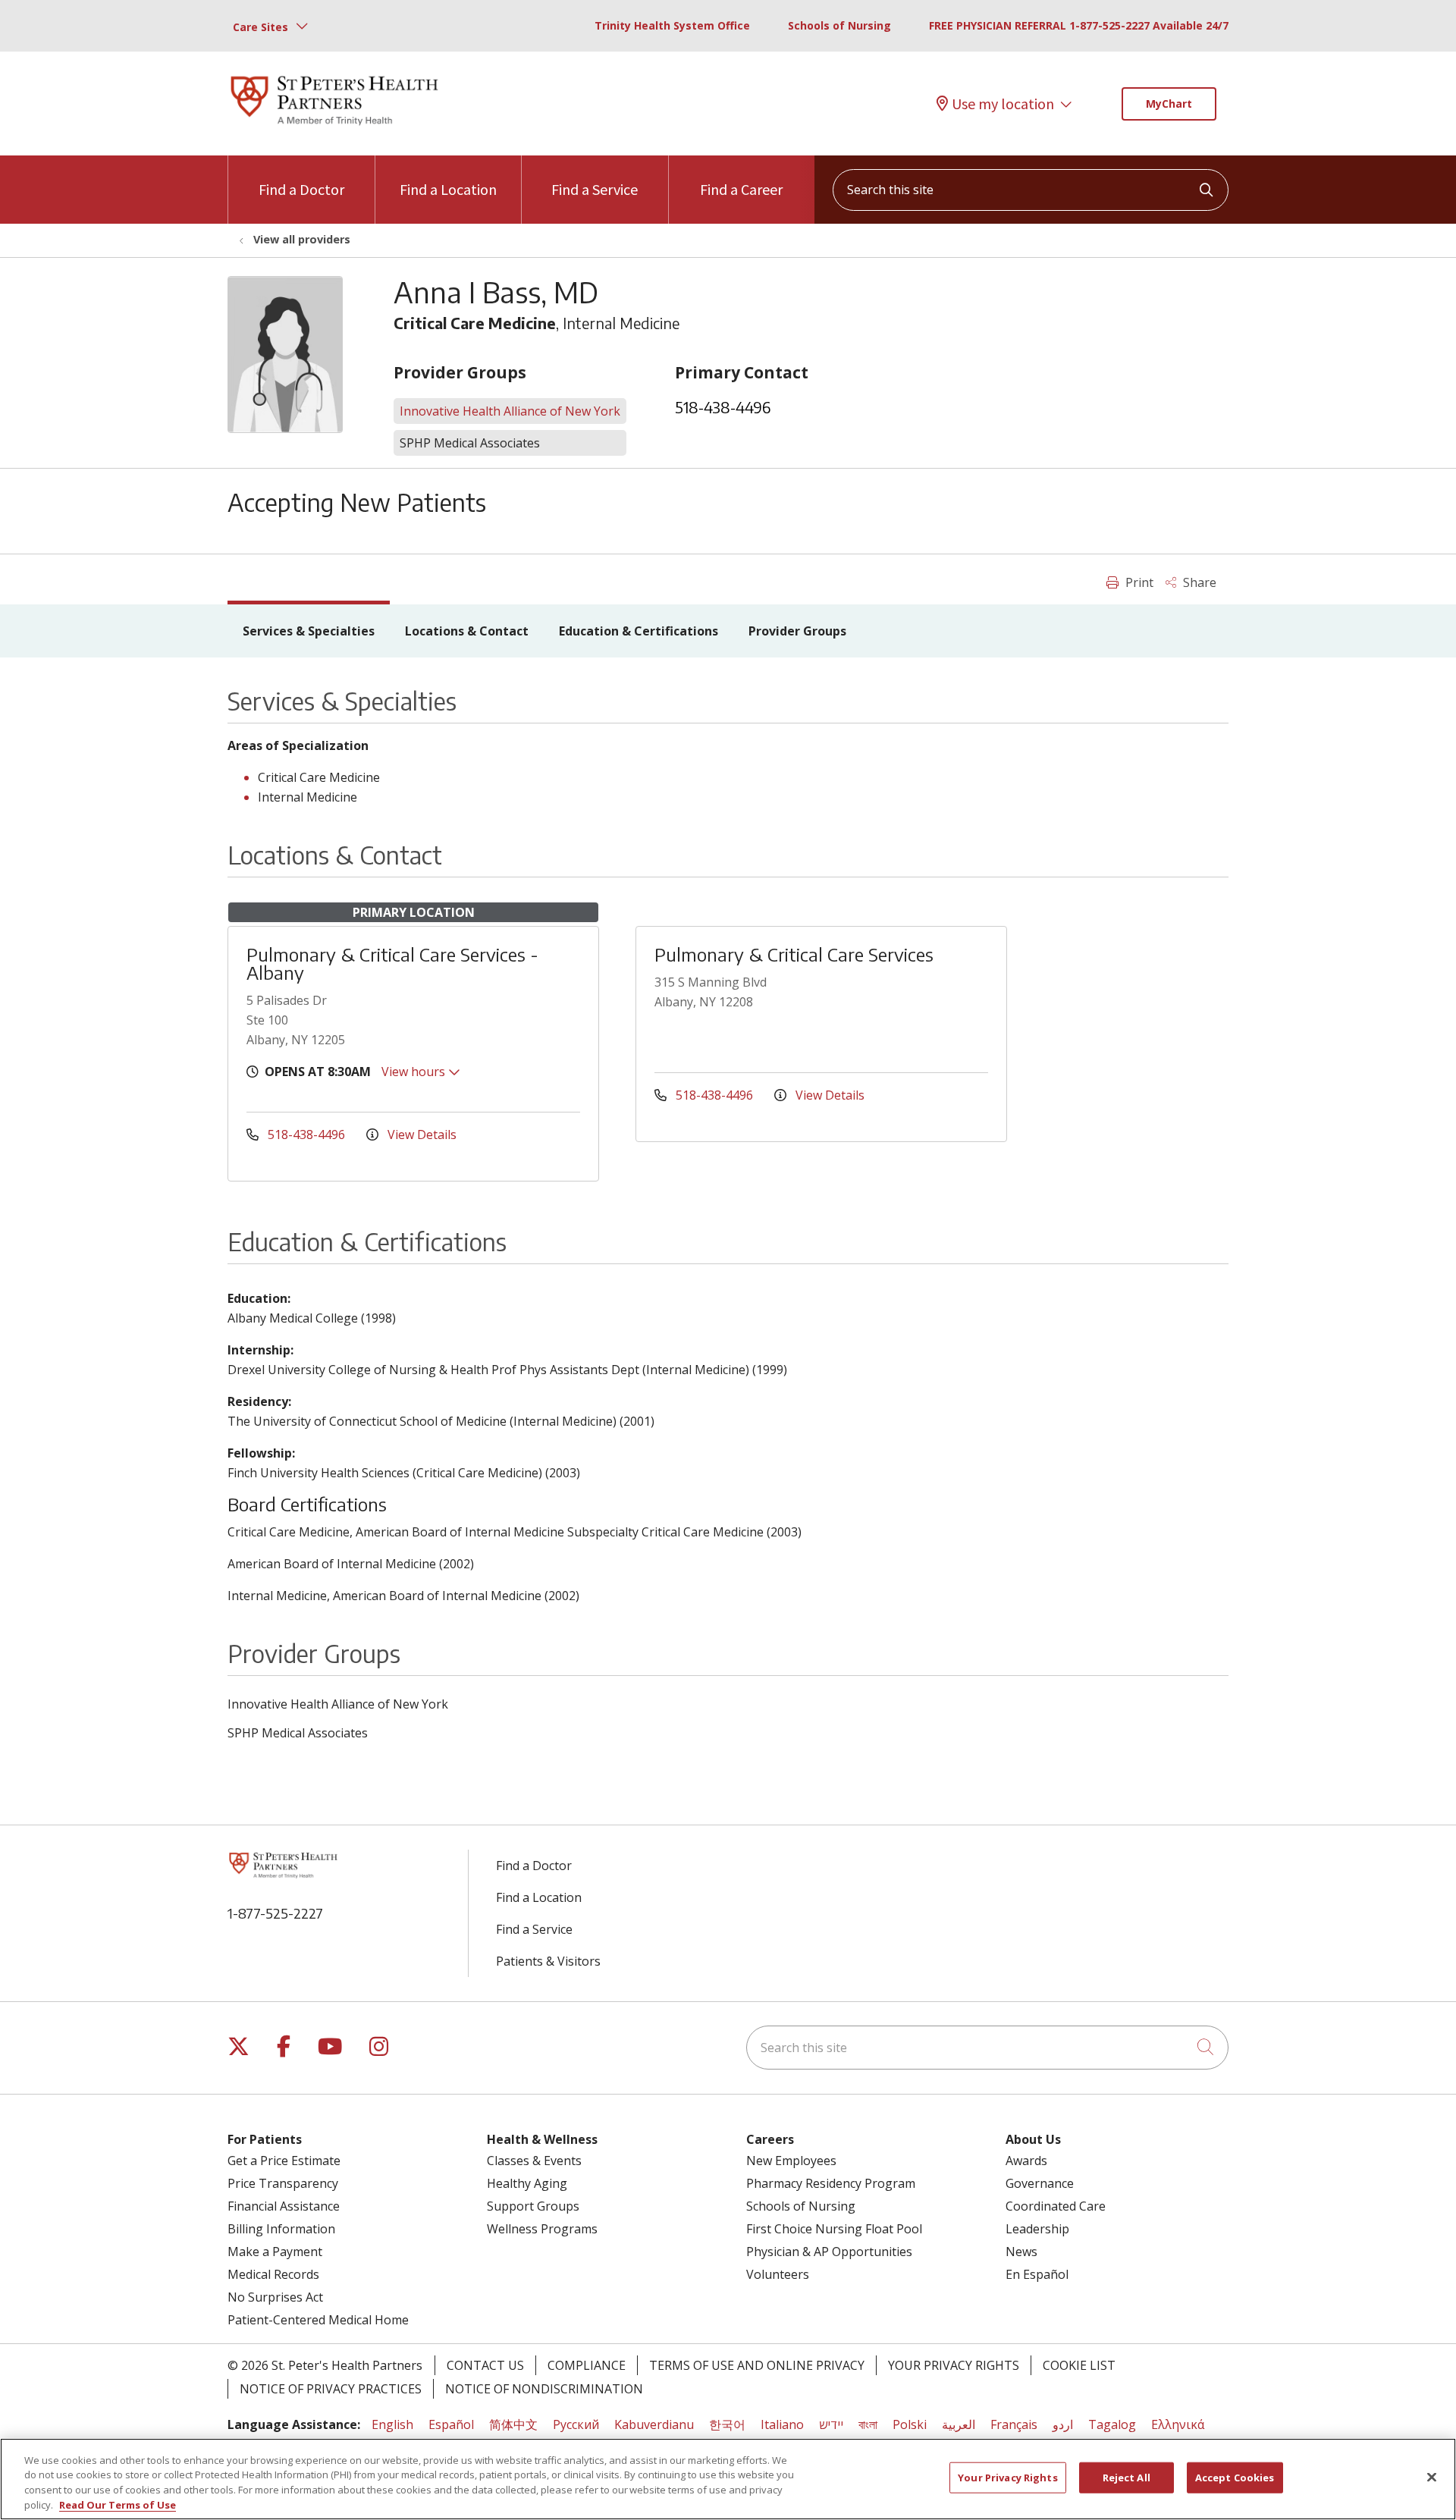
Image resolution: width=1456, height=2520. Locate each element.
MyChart (1169, 104)
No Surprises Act (275, 2297)
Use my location (1003, 104)
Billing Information (281, 2229)
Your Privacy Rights (954, 2365)
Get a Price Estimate (284, 2161)
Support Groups (533, 2206)
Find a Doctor (301, 189)
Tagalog (1112, 2424)
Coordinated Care (1056, 2206)
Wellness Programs (542, 2229)
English (392, 2424)
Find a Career (741, 189)
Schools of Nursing (839, 25)
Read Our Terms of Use (118, 2504)
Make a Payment (275, 2252)
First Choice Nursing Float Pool (834, 2229)
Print (1138, 582)
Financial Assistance (284, 2206)
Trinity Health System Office (672, 25)
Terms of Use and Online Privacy (757, 2365)
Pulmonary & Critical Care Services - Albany (392, 963)
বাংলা (868, 2424)
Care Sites (260, 27)
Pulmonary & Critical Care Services (794, 954)
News (1021, 2252)
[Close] (1432, 2477)
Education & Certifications (639, 631)
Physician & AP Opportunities (829, 2252)
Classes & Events (534, 2161)
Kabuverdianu (654, 2424)
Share (1198, 582)
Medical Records (273, 2274)
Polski (910, 2424)
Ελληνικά (1178, 2424)
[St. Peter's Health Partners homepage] (334, 127)
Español (451, 2424)
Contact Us (485, 2365)
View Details (420, 1134)
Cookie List (1079, 2365)
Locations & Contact (467, 631)
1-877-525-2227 (275, 1913)
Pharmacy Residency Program (831, 2183)
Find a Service (595, 189)
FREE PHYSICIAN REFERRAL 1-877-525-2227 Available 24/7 (1079, 25)
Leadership (1037, 2229)
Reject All (1127, 2478)
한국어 (727, 2424)
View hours (415, 1072)
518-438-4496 (723, 407)
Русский (576, 2424)
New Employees (791, 2161)
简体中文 (513, 2424)
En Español (1037, 2274)
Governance (1040, 2183)
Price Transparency (283, 2183)
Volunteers (778, 2274)
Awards (1026, 2161)
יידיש (831, 2424)
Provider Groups (797, 631)
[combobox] (1031, 190)
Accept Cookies (1235, 2478)
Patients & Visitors (548, 1961)
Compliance (587, 2365)
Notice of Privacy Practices (331, 2389)
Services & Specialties (309, 631)
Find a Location (448, 189)
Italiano (782, 2424)
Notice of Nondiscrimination (544, 2389)
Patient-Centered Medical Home (318, 2320)
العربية (959, 2424)
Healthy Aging (527, 2183)
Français (1014, 2424)
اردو (1063, 2424)
